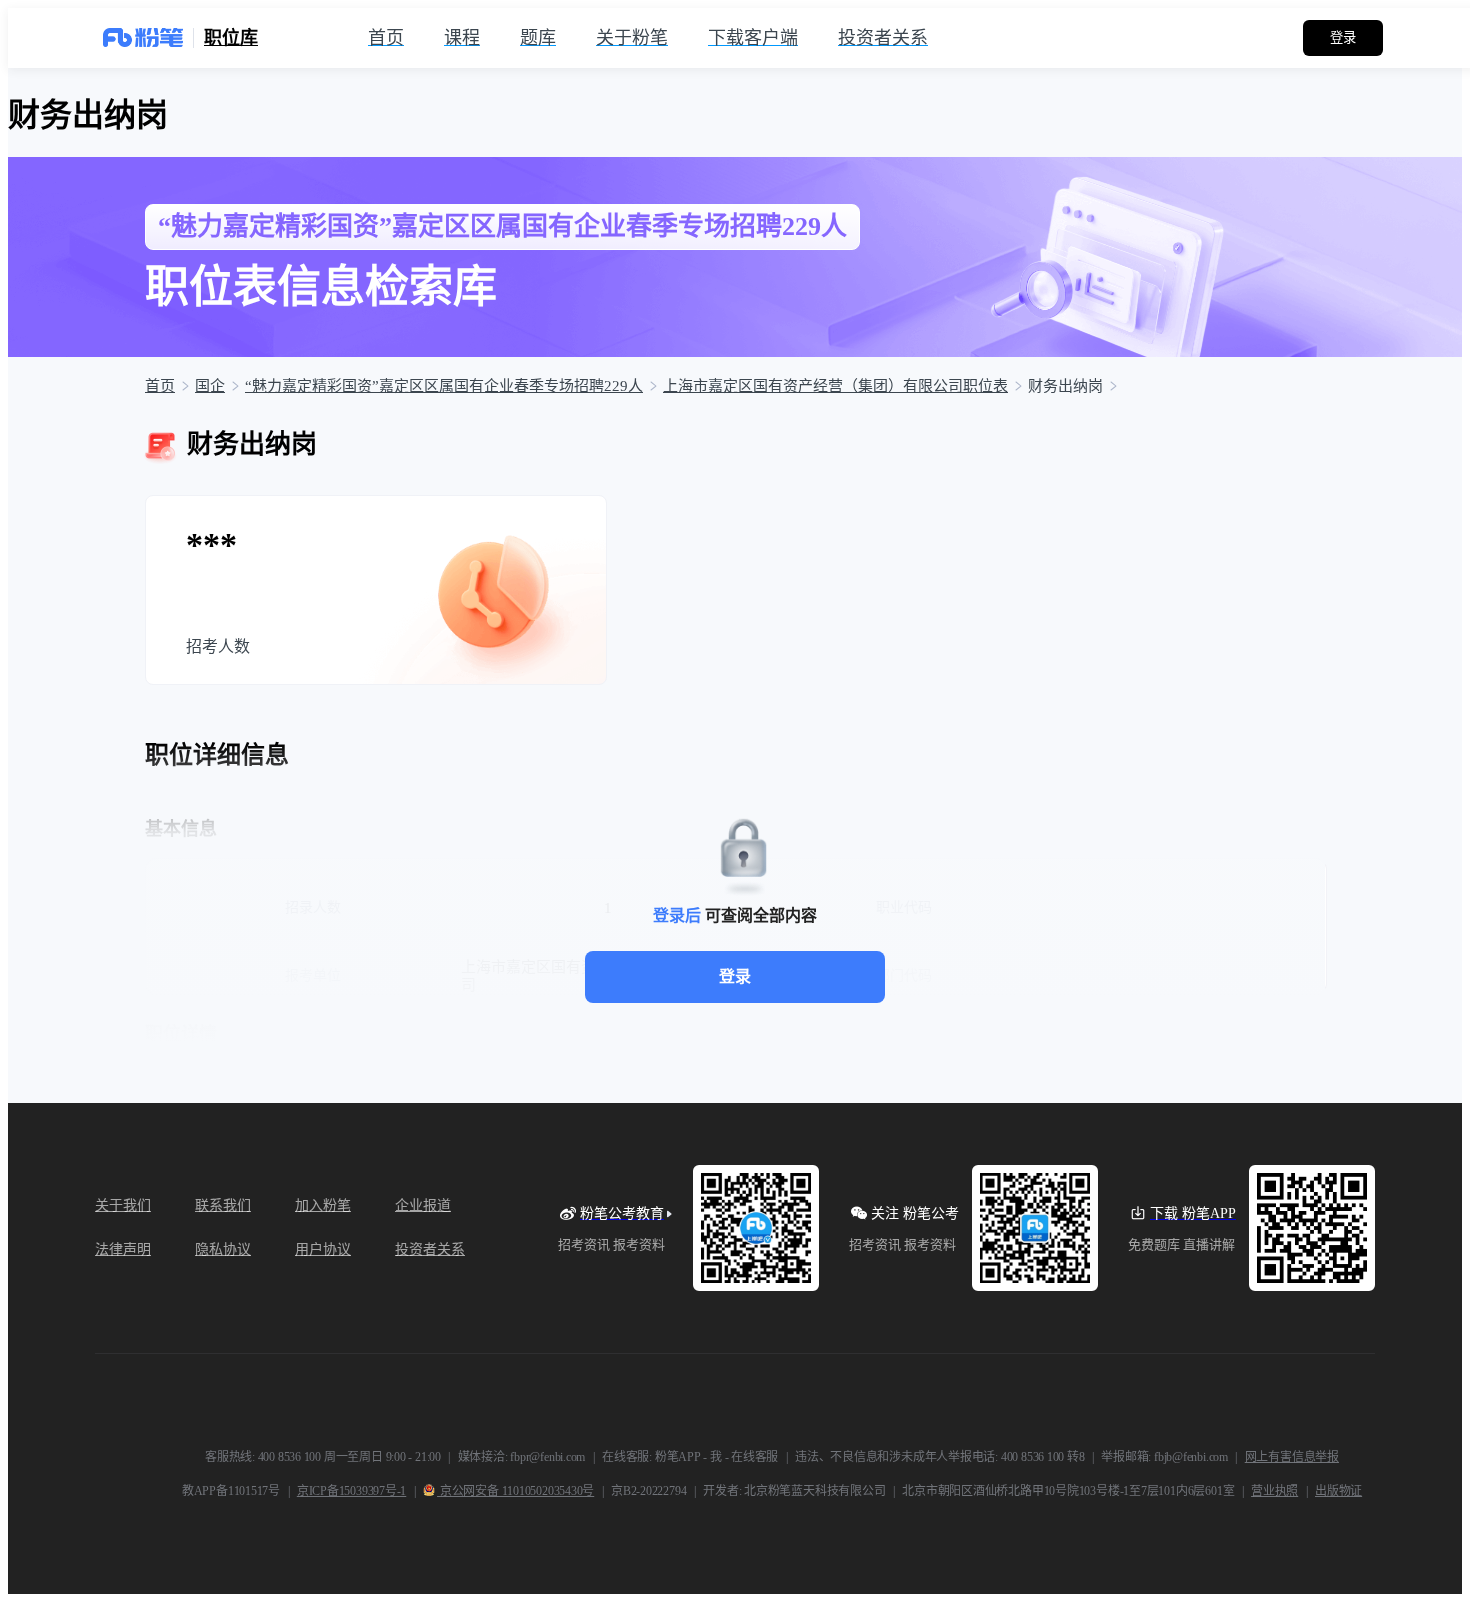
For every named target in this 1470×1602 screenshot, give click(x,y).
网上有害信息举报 (1292, 1457)
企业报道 (423, 1205)
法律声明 (123, 1249)
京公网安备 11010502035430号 (515, 1491)
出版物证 (1338, 1491)
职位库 (231, 38)
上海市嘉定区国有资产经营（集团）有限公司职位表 (835, 386)
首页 (160, 386)
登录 (735, 976)
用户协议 (323, 1249)
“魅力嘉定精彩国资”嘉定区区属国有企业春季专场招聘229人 (444, 386)
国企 (210, 386)
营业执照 (1274, 1491)
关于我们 (123, 1205)
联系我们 (223, 1205)
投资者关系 (430, 1249)
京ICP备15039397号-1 (351, 1491)
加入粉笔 (323, 1205)
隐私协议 (223, 1249)
